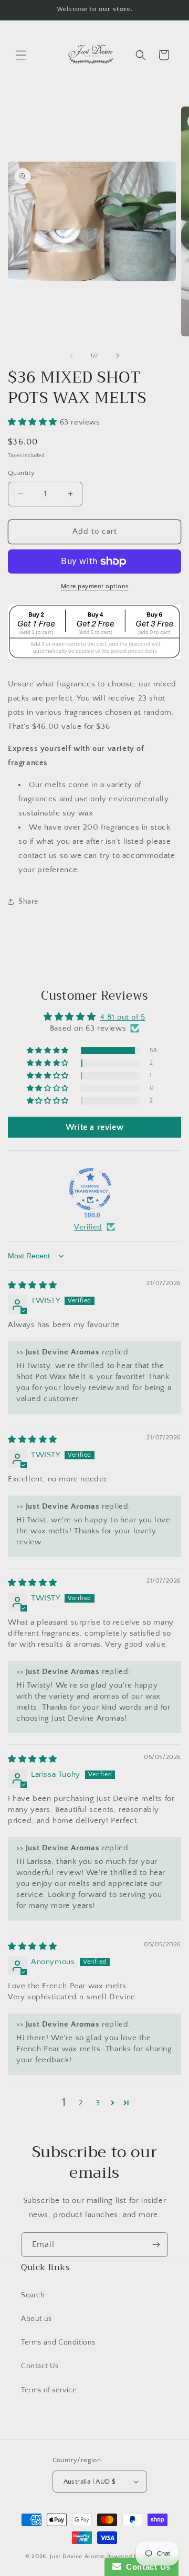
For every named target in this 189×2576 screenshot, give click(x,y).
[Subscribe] (156, 2245)
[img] (33, 1285)
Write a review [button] (94, 1127)
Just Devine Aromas (78, 2557)
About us (36, 2319)
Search (33, 2295)
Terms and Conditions (58, 2342)
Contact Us (40, 2366)
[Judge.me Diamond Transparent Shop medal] (90, 1189)
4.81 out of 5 (123, 1017)
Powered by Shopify (136, 2557)
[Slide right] (118, 356)
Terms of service (49, 2390)
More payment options (95, 586)
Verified (88, 1227)
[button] (21, 55)
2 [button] (81, 2103)
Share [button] (28, 902)
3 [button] (98, 2103)
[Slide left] (71, 356)
